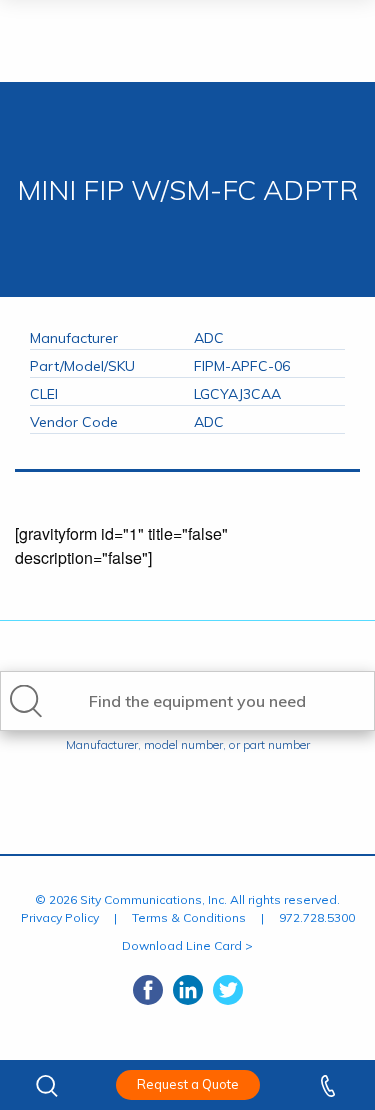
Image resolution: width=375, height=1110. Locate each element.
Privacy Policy (60, 917)
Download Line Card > (187, 945)
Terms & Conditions (189, 917)
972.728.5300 (317, 917)
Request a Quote (188, 1084)
